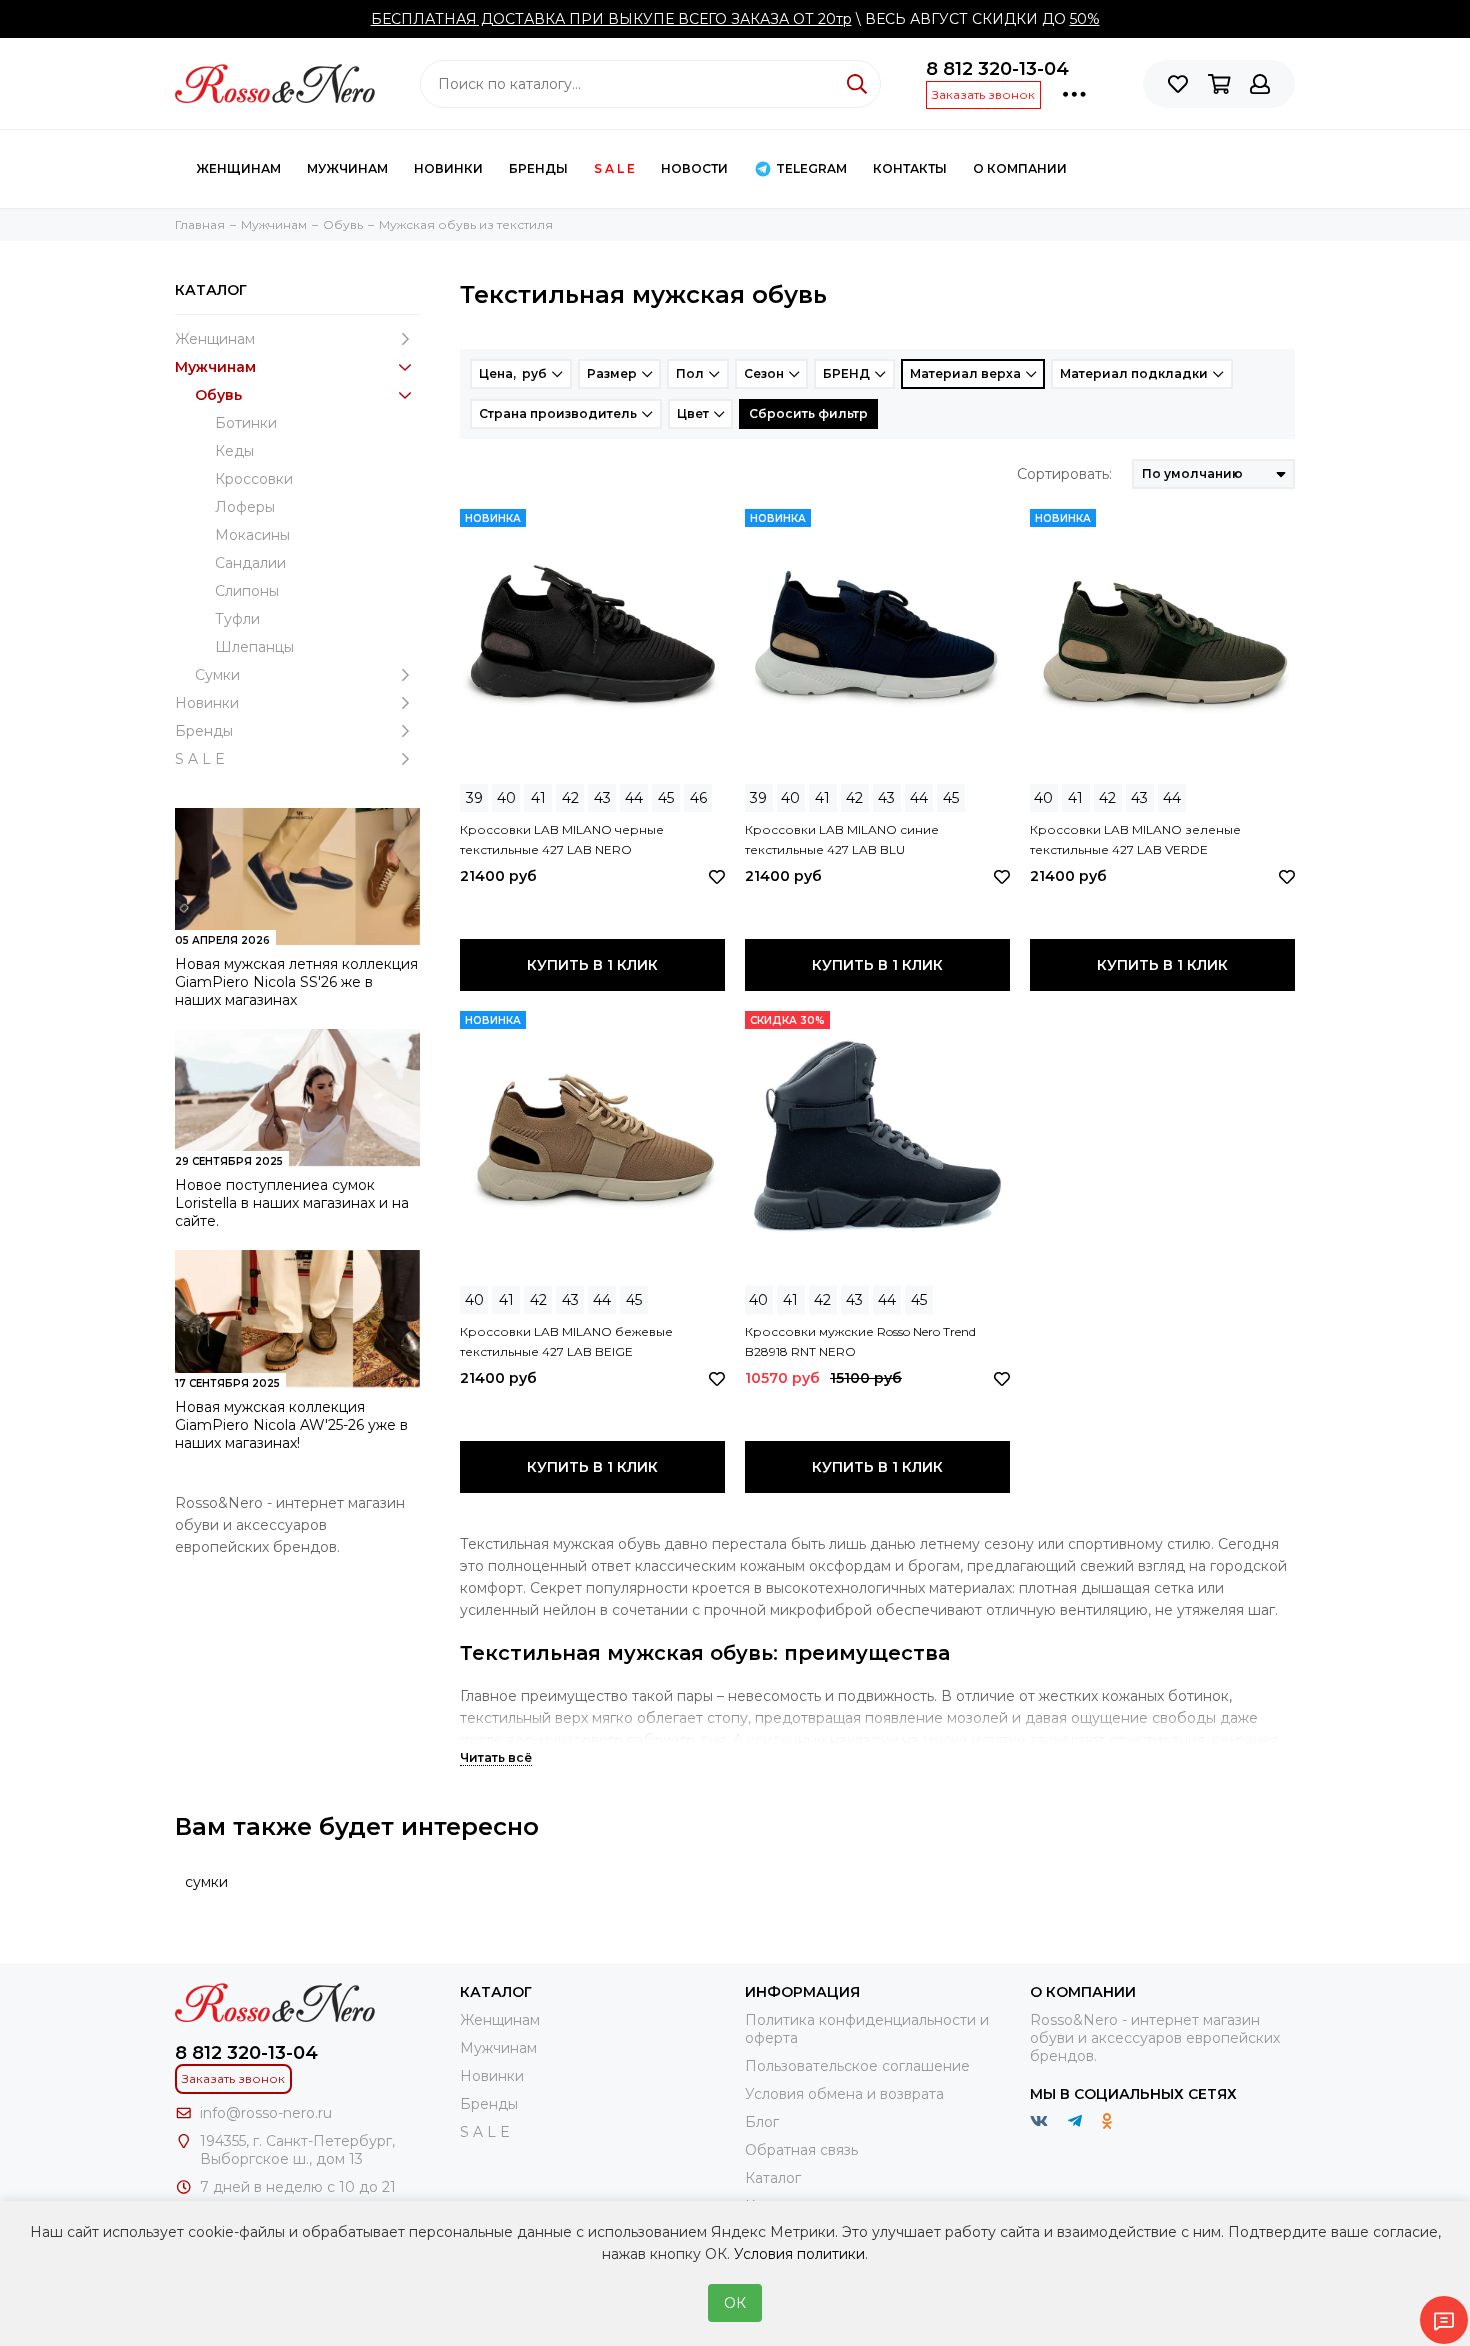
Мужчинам (347, 168)
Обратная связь (801, 2150)
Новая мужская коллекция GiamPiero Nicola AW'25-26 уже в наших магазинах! (291, 1425)
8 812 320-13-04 (997, 69)
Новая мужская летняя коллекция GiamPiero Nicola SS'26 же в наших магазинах (296, 982)
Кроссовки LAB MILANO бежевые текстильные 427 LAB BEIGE (566, 1341)
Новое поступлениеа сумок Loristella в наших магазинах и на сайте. (292, 1203)
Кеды (234, 451)
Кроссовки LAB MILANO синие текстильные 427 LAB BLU (842, 839)
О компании (1020, 168)
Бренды (538, 168)
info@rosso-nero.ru (266, 2113)
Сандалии (250, 563)
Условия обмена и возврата (844, 2094)
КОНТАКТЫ (910, 168)
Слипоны (247, 591)
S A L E (614, 168)
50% (1085, 19)
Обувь (218, 395)
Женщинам (238, 168)
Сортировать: (1064, 474)
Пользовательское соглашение (857, 2066)
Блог (762, 2122)
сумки (206, 1882)
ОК (735, 2303)
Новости (694, 168)
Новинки (448, 168)
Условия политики (799, 2254)
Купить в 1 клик (592, 965)
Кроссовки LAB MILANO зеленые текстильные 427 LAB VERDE (1135, 839)
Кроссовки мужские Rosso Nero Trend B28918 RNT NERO (860, 1341)
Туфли (237, 619)
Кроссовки (254, 479)
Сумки (217, 675)
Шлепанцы (254, 647)
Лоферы (245, 507)
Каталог (773, 2178)
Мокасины (252, 535)
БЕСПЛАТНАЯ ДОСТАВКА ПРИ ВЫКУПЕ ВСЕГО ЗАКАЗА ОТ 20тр (611, 19)
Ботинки (246, 423)
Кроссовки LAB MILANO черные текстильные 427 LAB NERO (562, 839)
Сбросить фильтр (808, 413)
